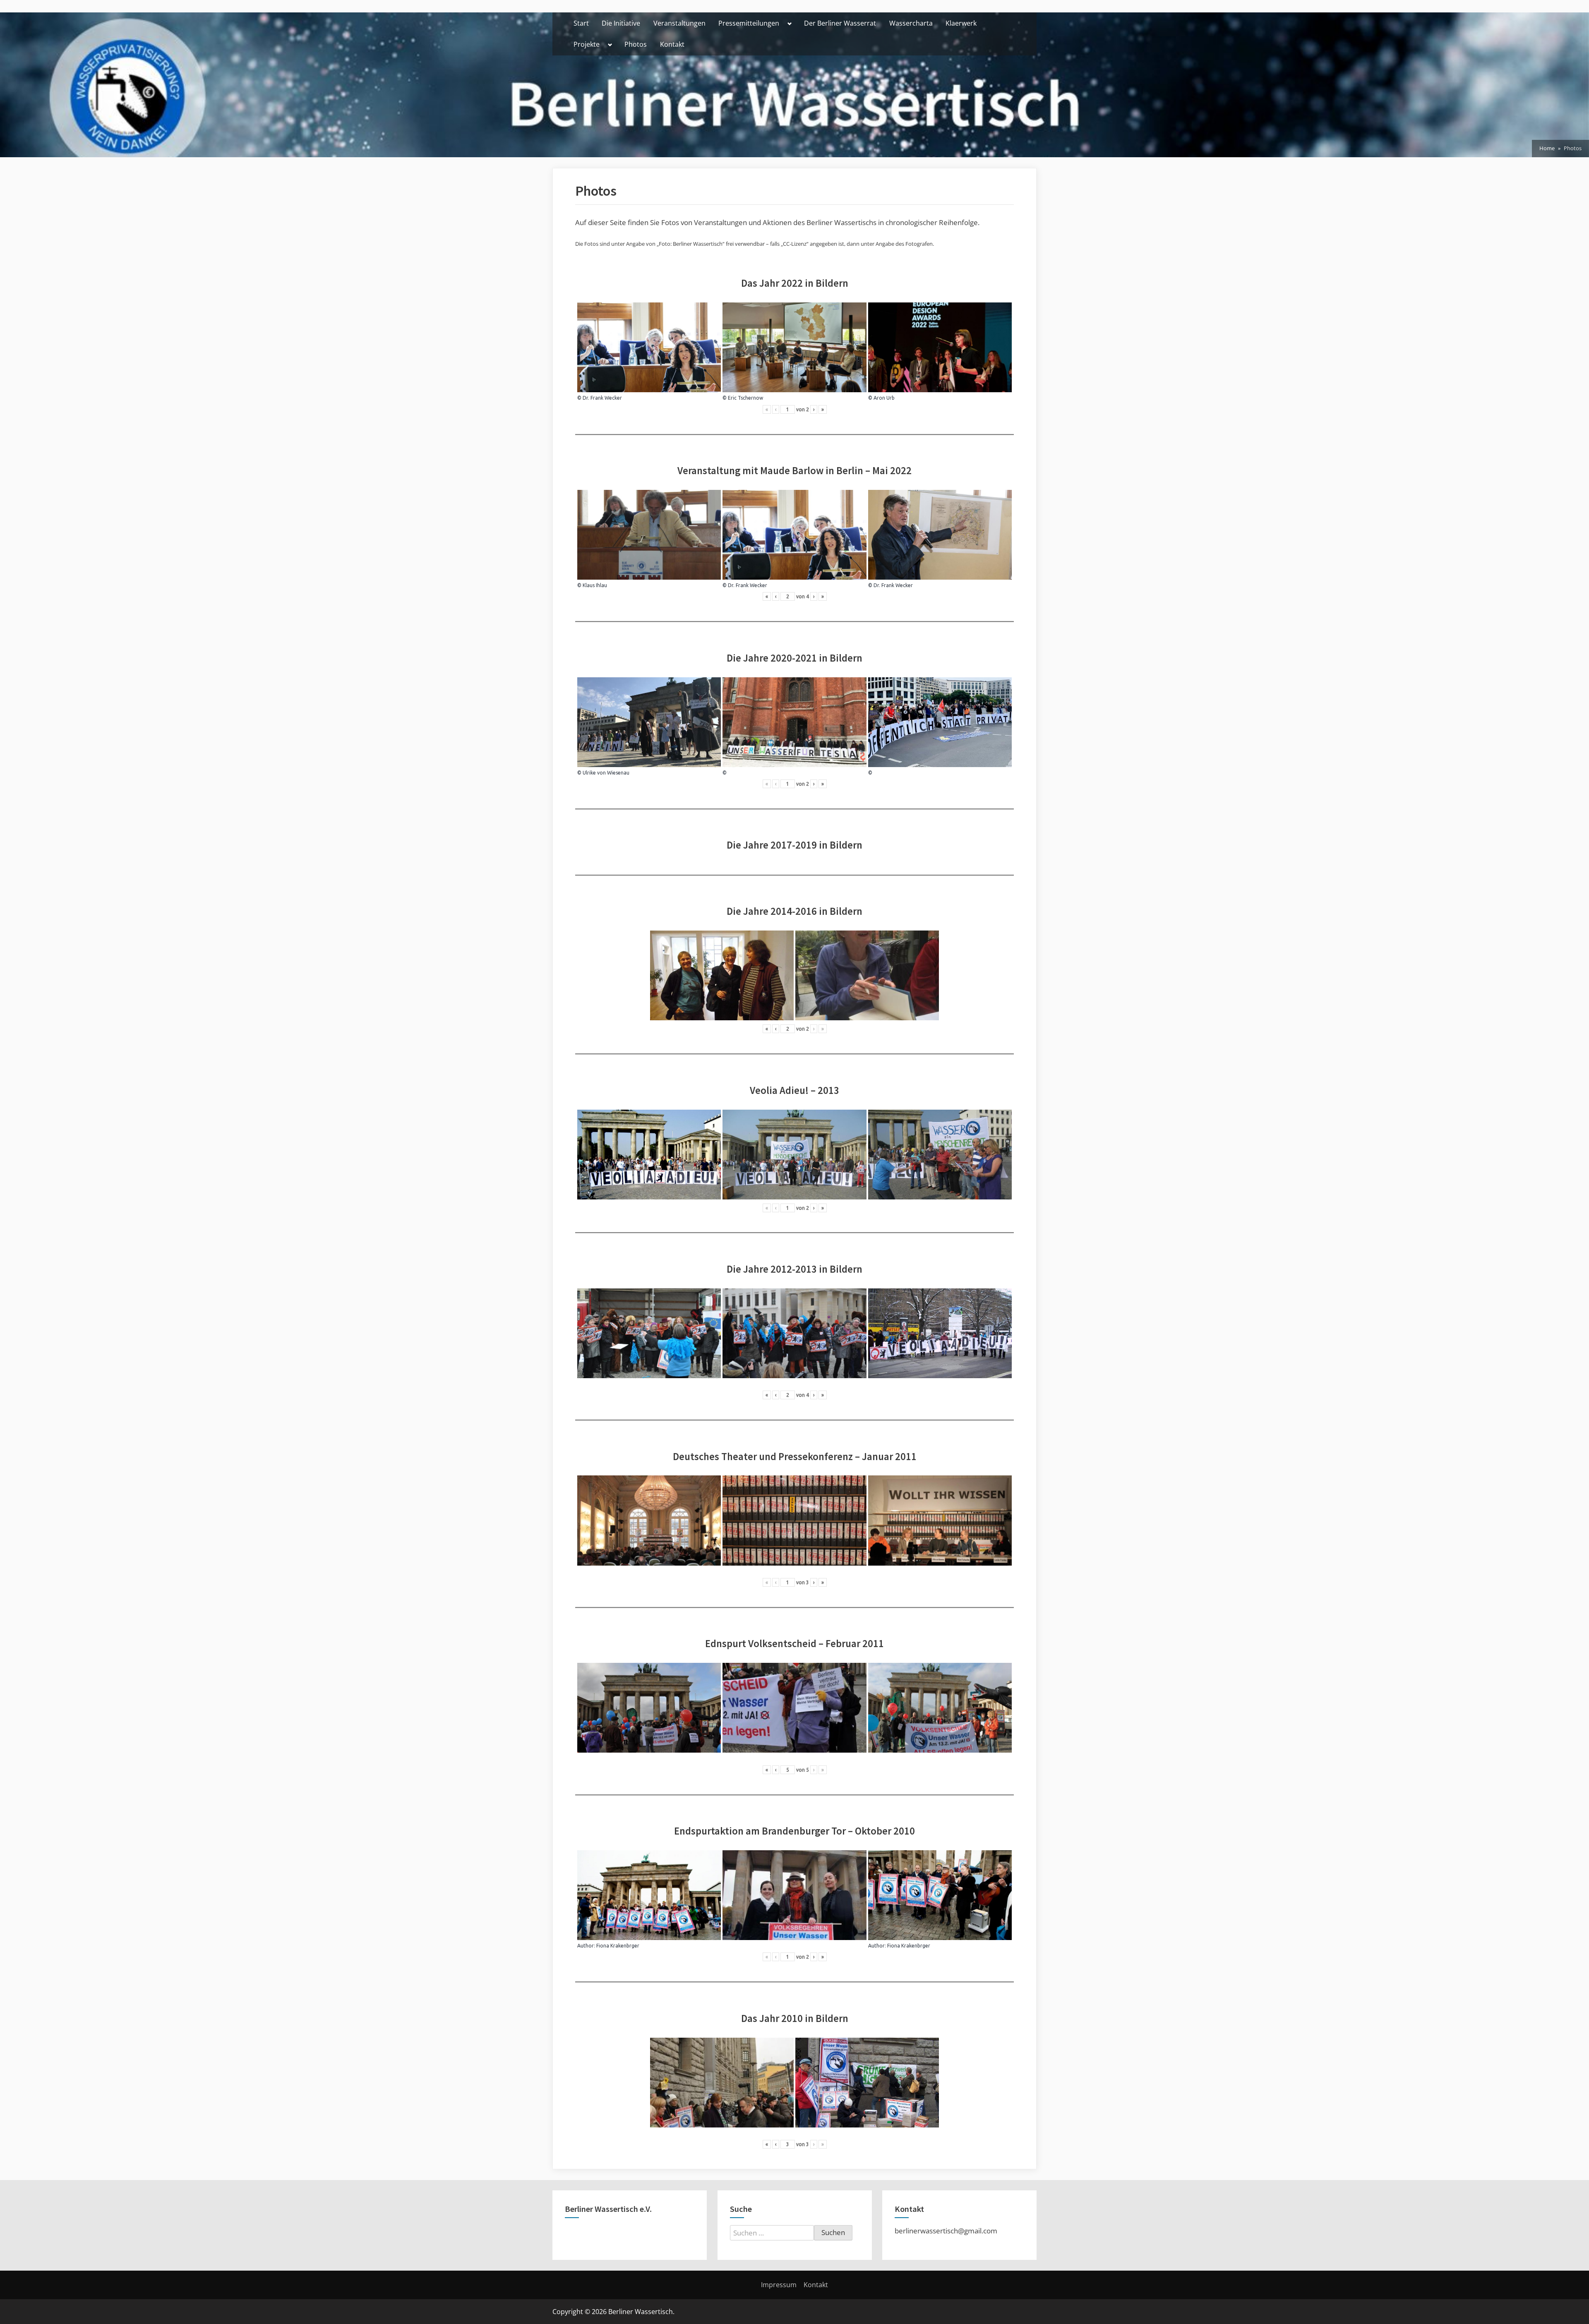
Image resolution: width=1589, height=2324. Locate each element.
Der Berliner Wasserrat (840, 23)
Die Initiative (621, 23)
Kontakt (672, 44)
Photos (636, 44)
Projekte (587, 44)
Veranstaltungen (679, 23)
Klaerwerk (961, 23)
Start (581, 23)
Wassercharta (911, 23)
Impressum (779, 2285)
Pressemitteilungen (749, 23)
